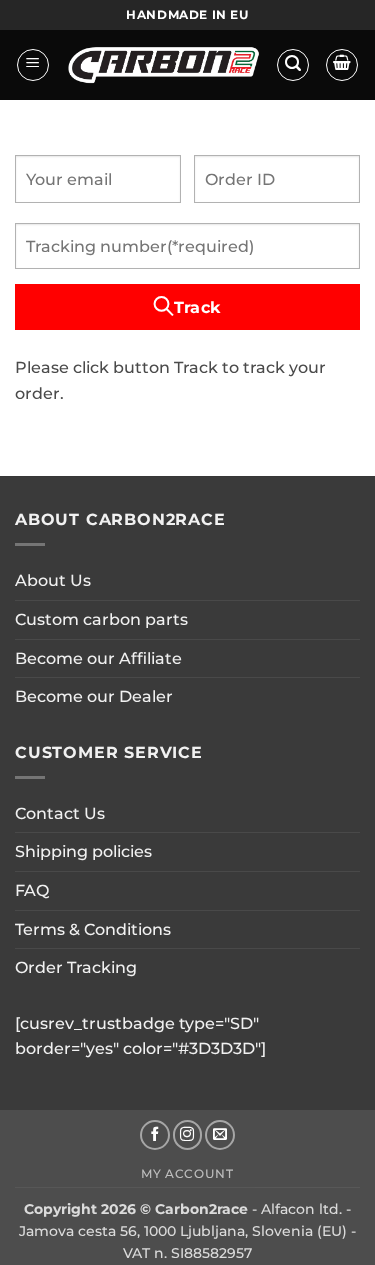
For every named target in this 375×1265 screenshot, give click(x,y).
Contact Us (60, 813)
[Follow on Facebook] (155, 1135)
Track (197, 307)
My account (187, 1173)
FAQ (32, 890)
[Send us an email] (220, 1135)
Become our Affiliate (98, 658)
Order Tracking (76, 967)
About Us (53, 580)
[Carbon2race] (163, 65)
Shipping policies (83, 851)
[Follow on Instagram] (188, 1135)
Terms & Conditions (93, 929)
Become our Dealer (94, 696)
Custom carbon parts (101, 619)
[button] (33, 65)
